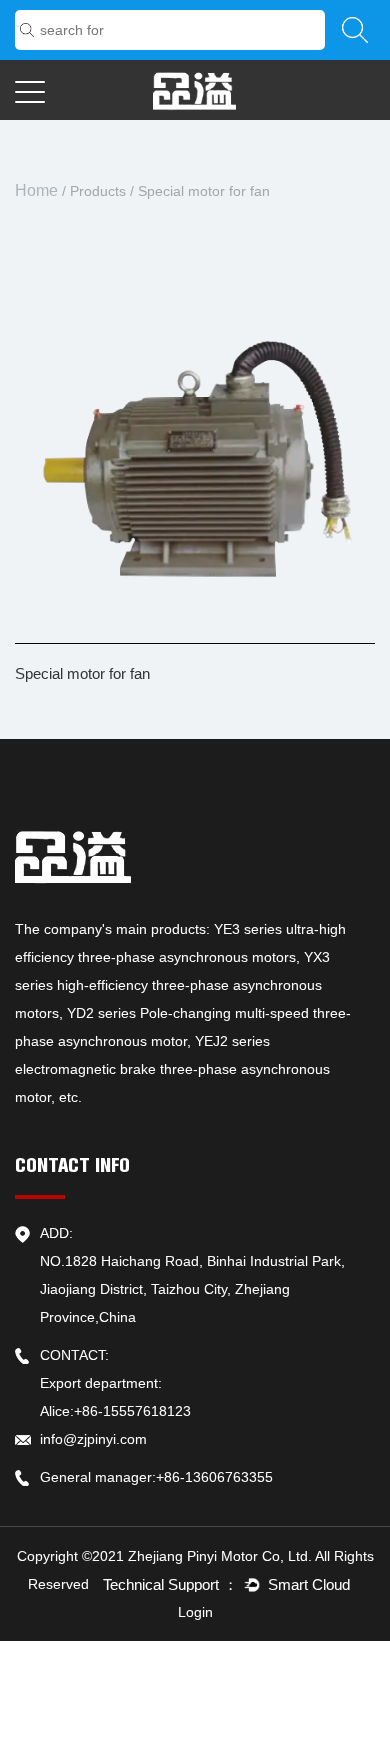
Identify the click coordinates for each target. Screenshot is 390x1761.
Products (98, 191)
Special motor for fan (82, 673)
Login (195, 1612)
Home (36, 190)
